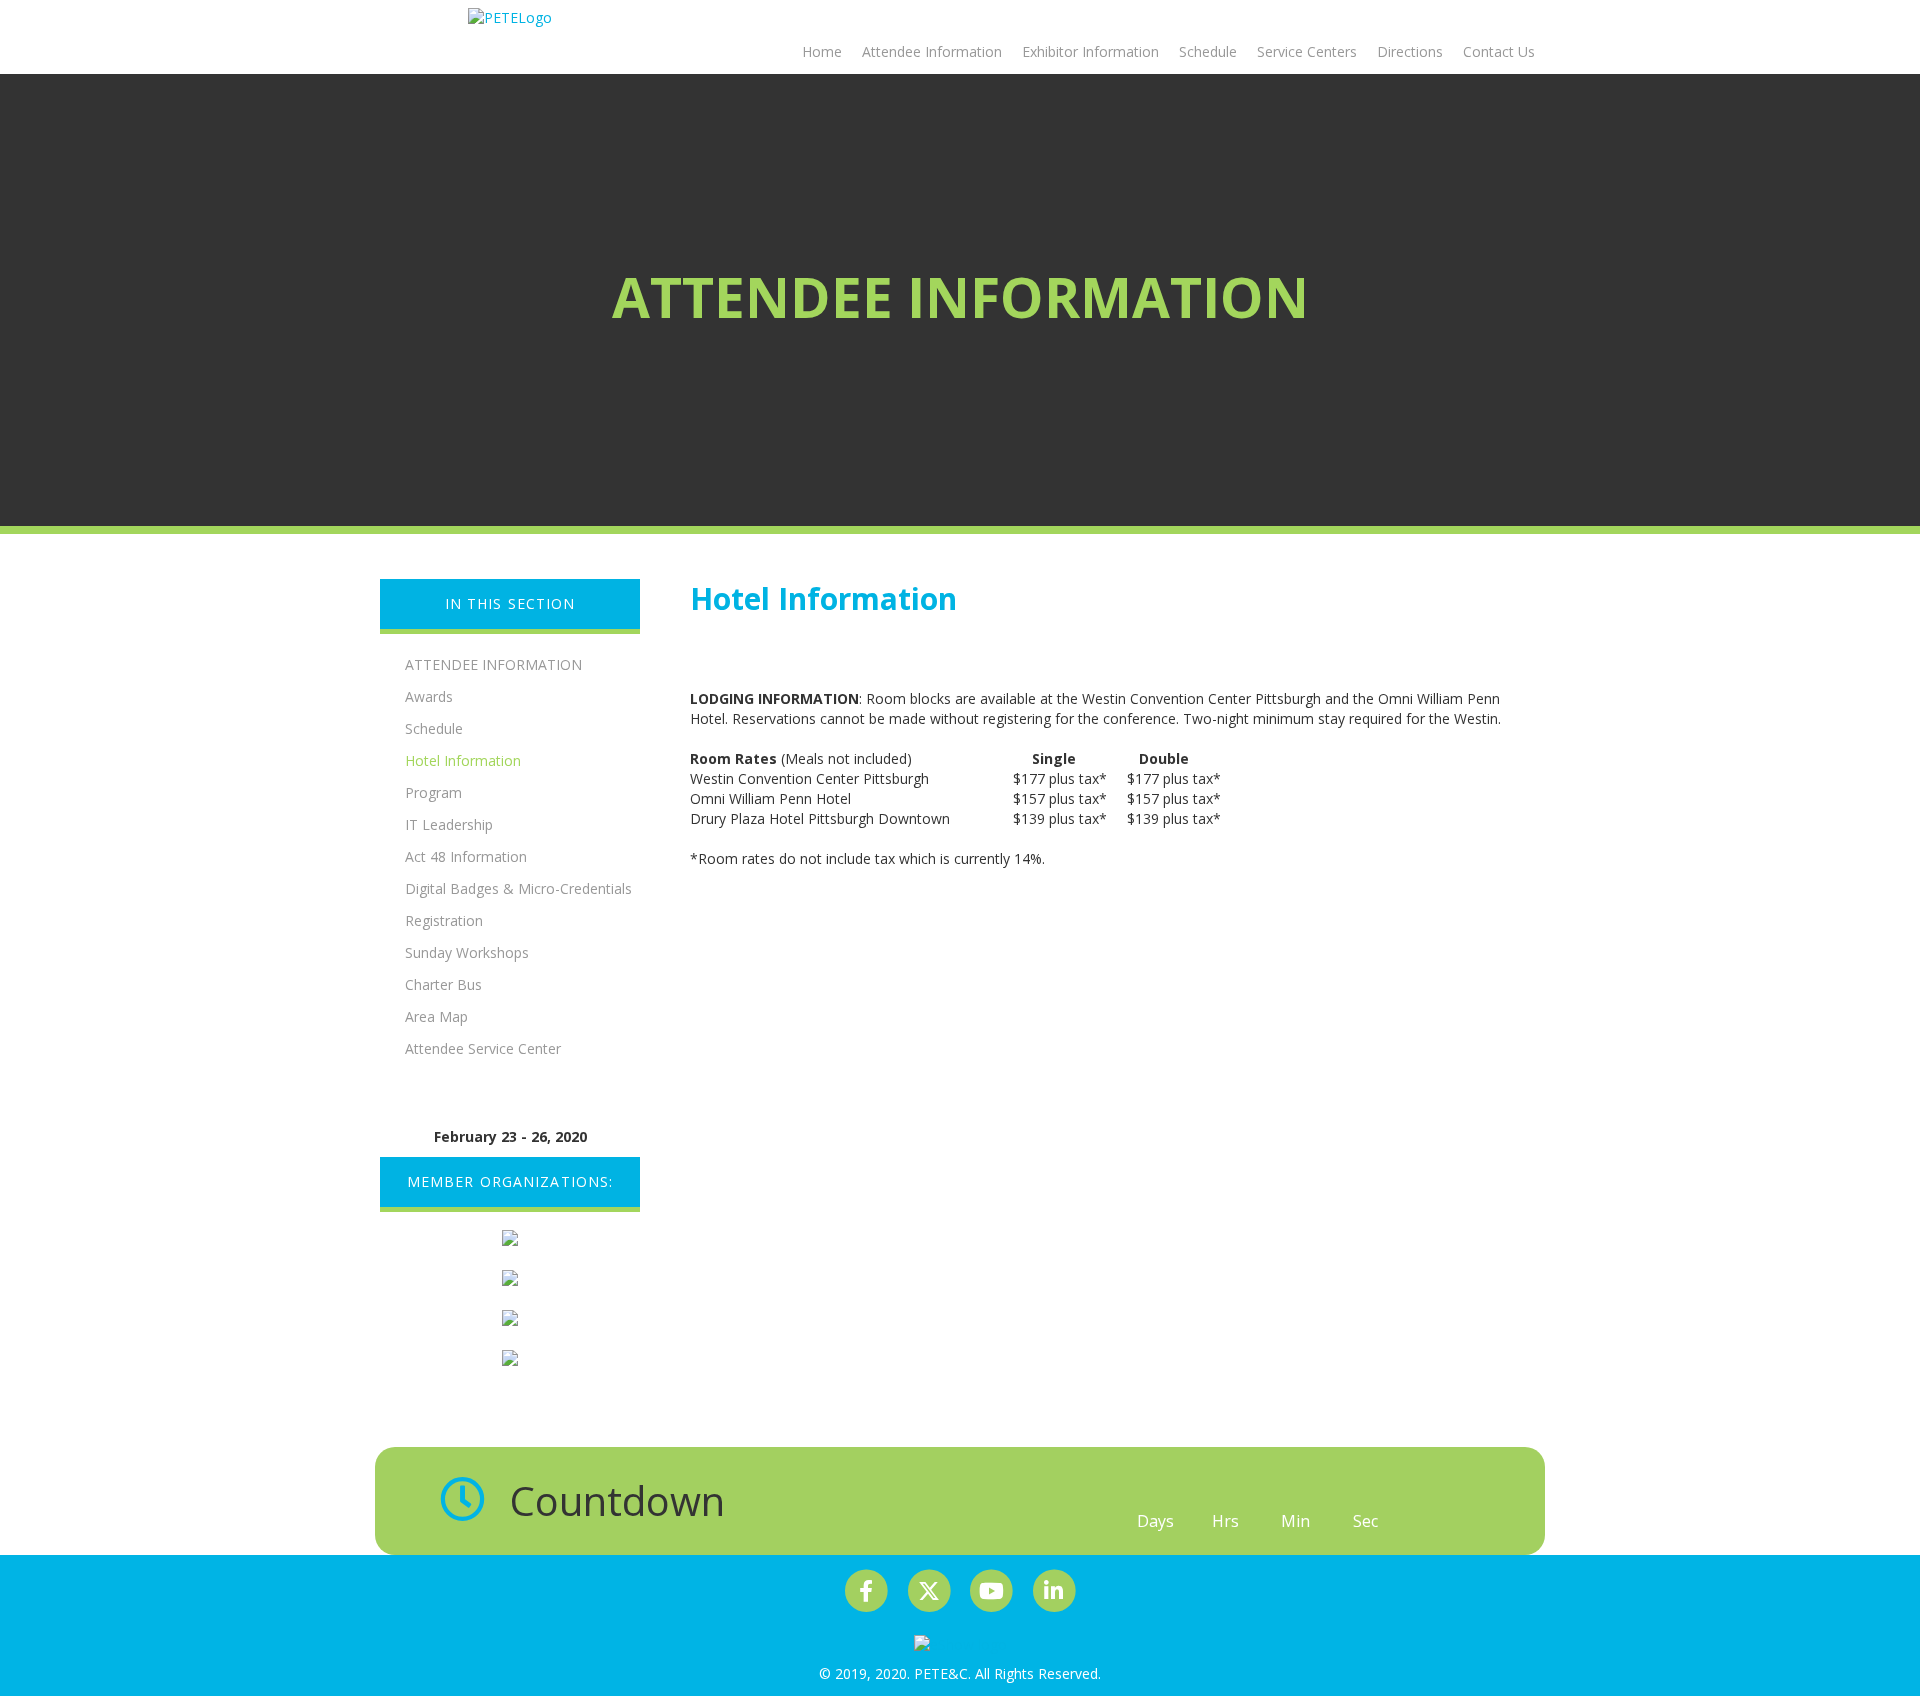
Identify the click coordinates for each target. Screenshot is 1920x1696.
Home (822, 51)
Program (433, 792)
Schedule (1208, 51)
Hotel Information (463, 760)
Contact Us (1499, 51)
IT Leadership (449, 824)
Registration (444, 920)
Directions (1410, 51)
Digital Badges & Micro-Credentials (518, 888)
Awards (429, 696)
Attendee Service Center (483, 1048)
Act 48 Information (466, 856)
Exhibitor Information (1090, 51)
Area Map (436, 1016)
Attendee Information (932, 51)
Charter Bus (443, 984)
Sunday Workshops (467, 952)
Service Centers (1307, 51)
